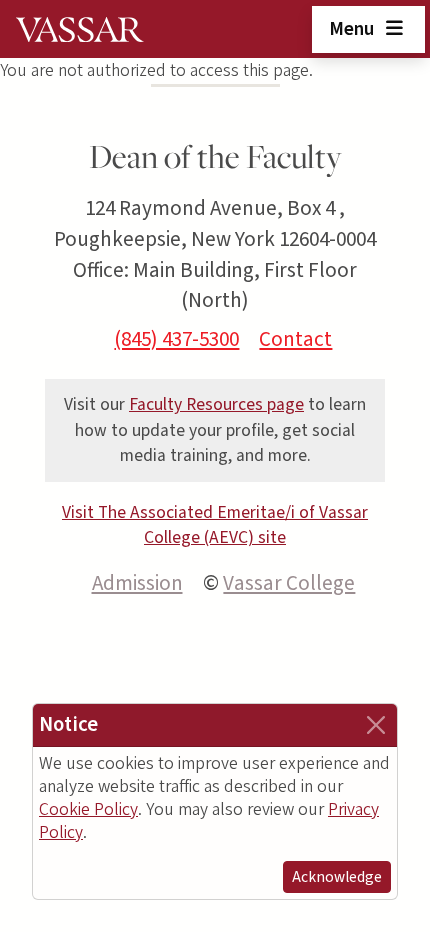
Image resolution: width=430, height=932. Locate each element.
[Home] (80, 29)
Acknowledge (337, 877)
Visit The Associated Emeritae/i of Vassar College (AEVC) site (215, 525)
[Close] (376, 725)
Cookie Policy (88, 809)
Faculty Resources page (216, 404)
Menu (353, 29)
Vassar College (289, 583)
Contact (295, 339)
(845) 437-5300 (176, 339)
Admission (137, 583)
